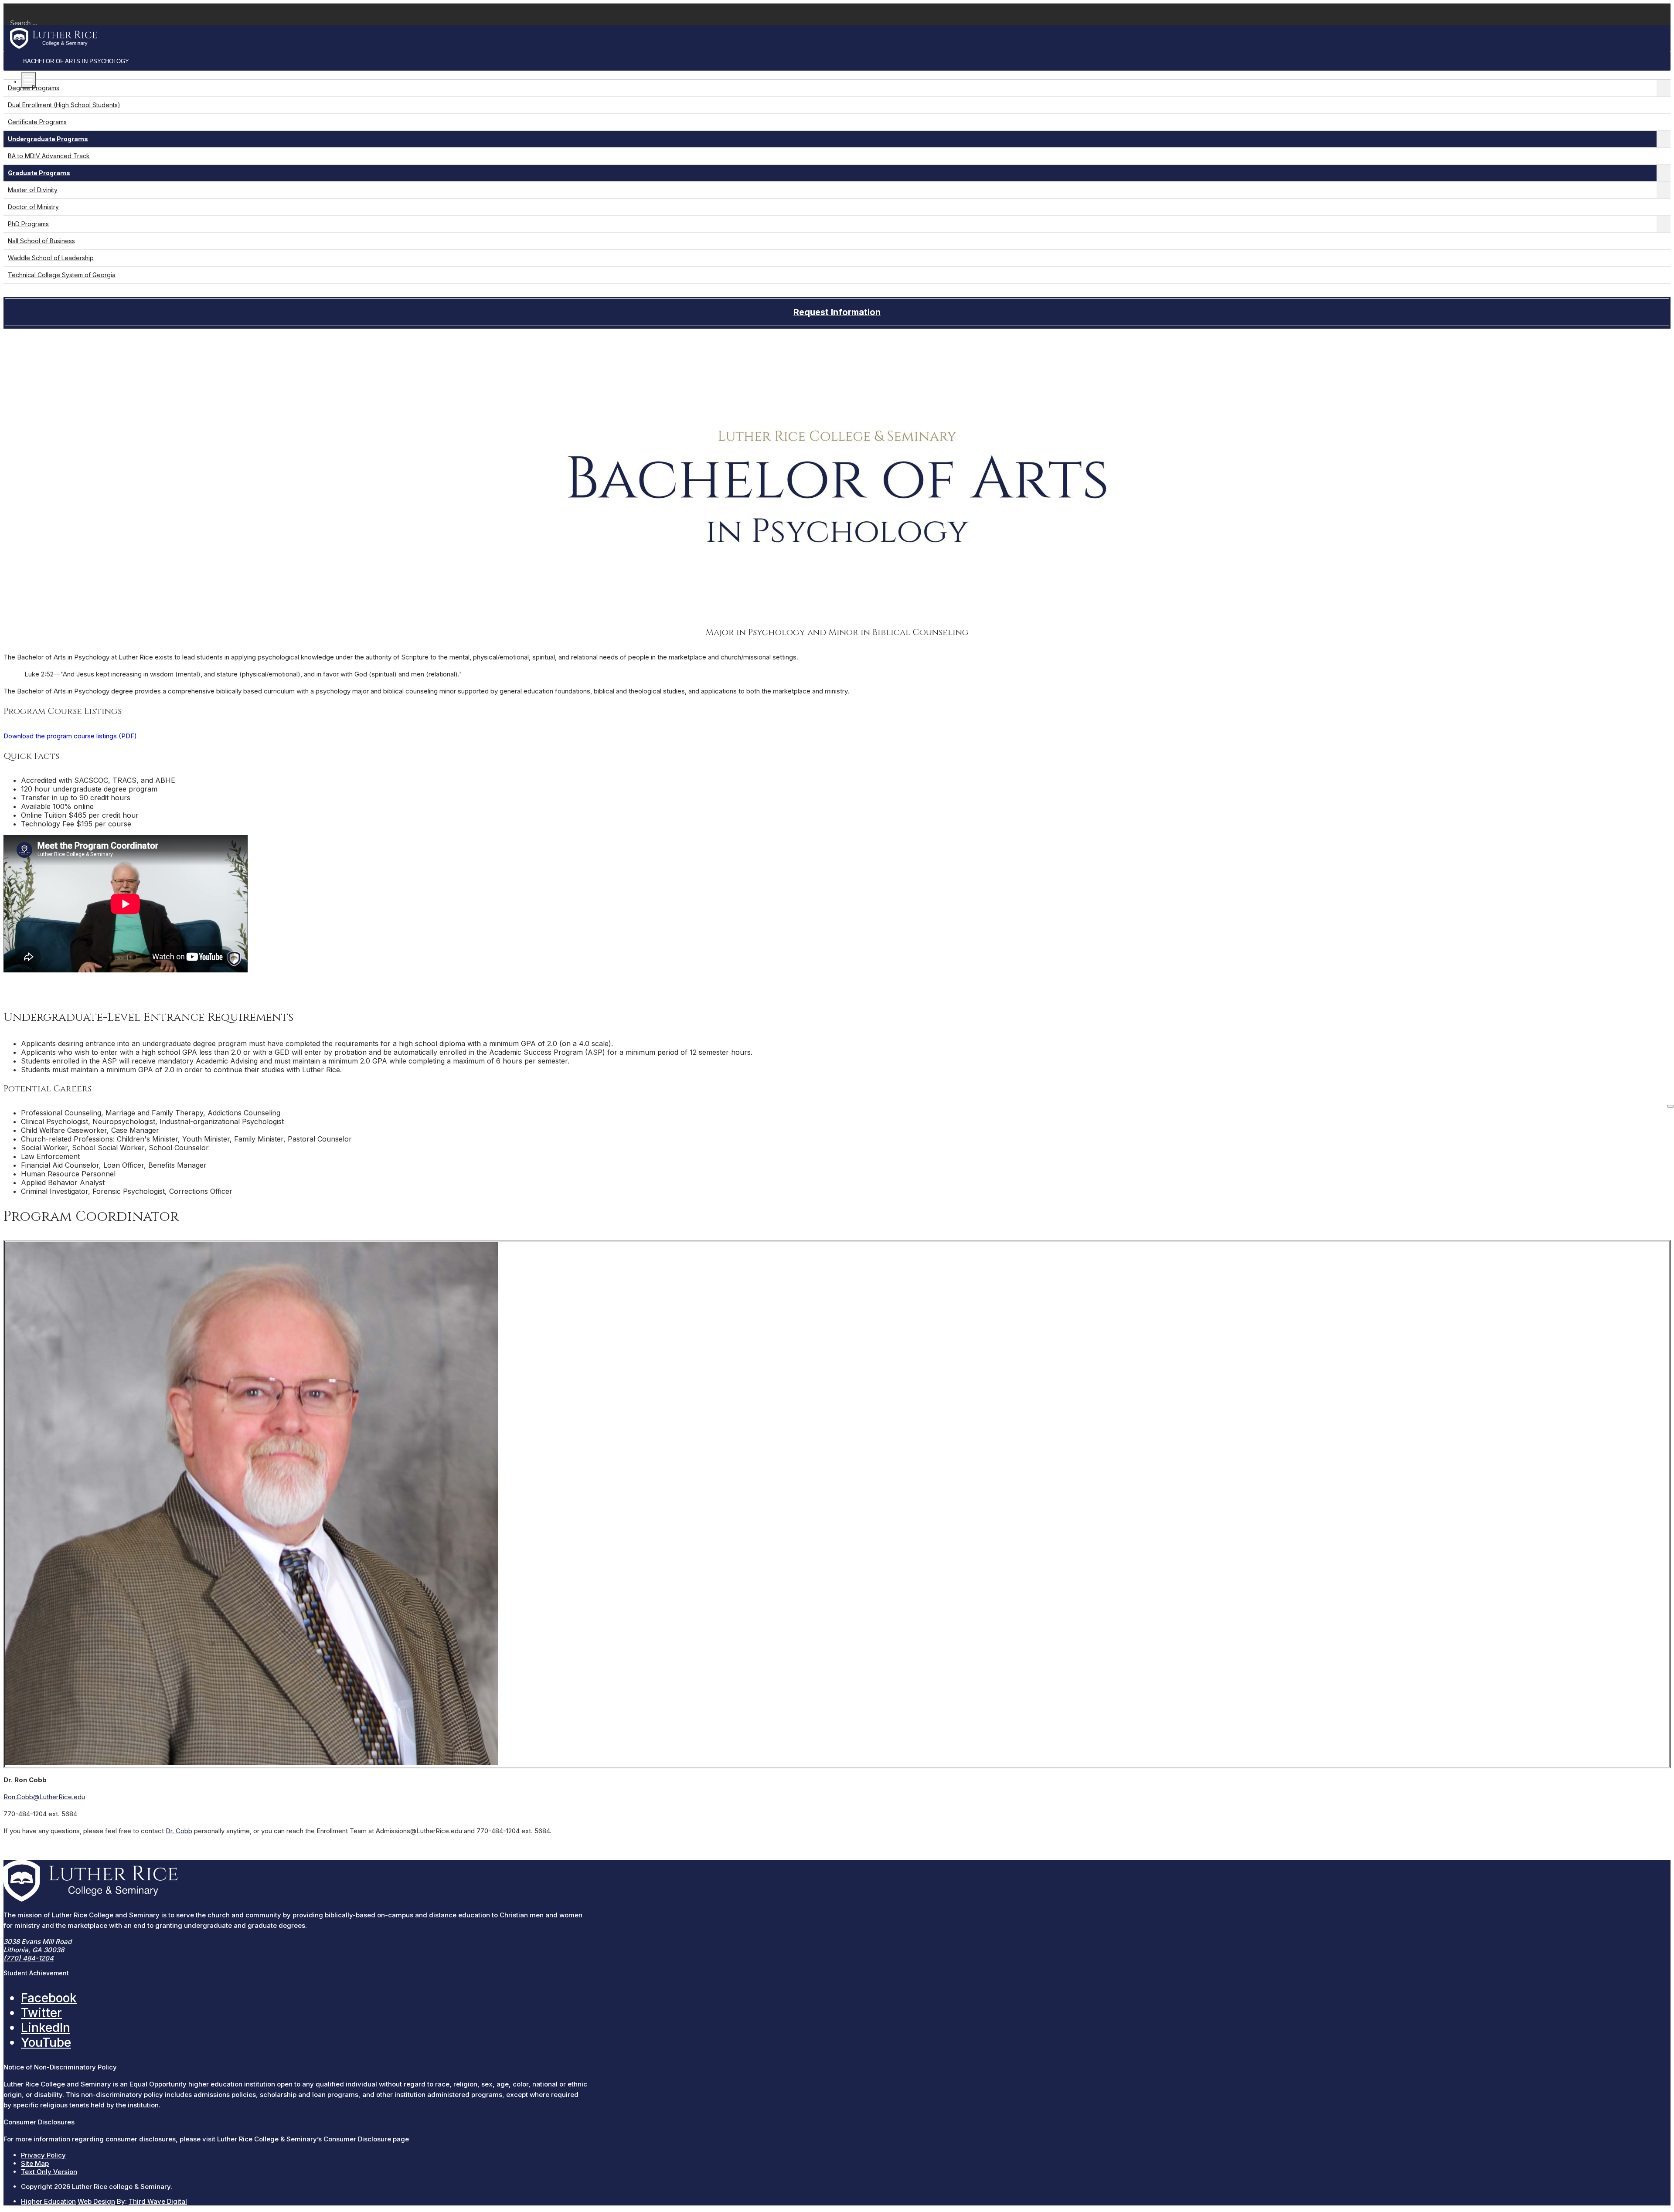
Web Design (96, 2201)
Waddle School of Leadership (51, 258)
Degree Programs (34, 88)
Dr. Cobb (179, 1831)
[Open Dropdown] (1664, 88)
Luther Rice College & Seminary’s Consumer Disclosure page (313, 2139)
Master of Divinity (33, 190)
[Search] (1671, 1106)
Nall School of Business (41, 241)
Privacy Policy (43, 2155)
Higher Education (48, 2201)
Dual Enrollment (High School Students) (64, 105)
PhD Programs (28, 224)
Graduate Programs (39, 173)
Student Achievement (36, 1973)
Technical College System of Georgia (62, 275)
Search (15, 8)
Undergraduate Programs (48, 139)
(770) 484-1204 (29, 1958)
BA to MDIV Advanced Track (49, 156)
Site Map (35, 2163)
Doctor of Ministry (33, 207)
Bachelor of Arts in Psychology (76, 61)
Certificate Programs (37, 122)
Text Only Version (49, 2172)
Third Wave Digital (158, 2201)
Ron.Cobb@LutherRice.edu (44, 1797)
